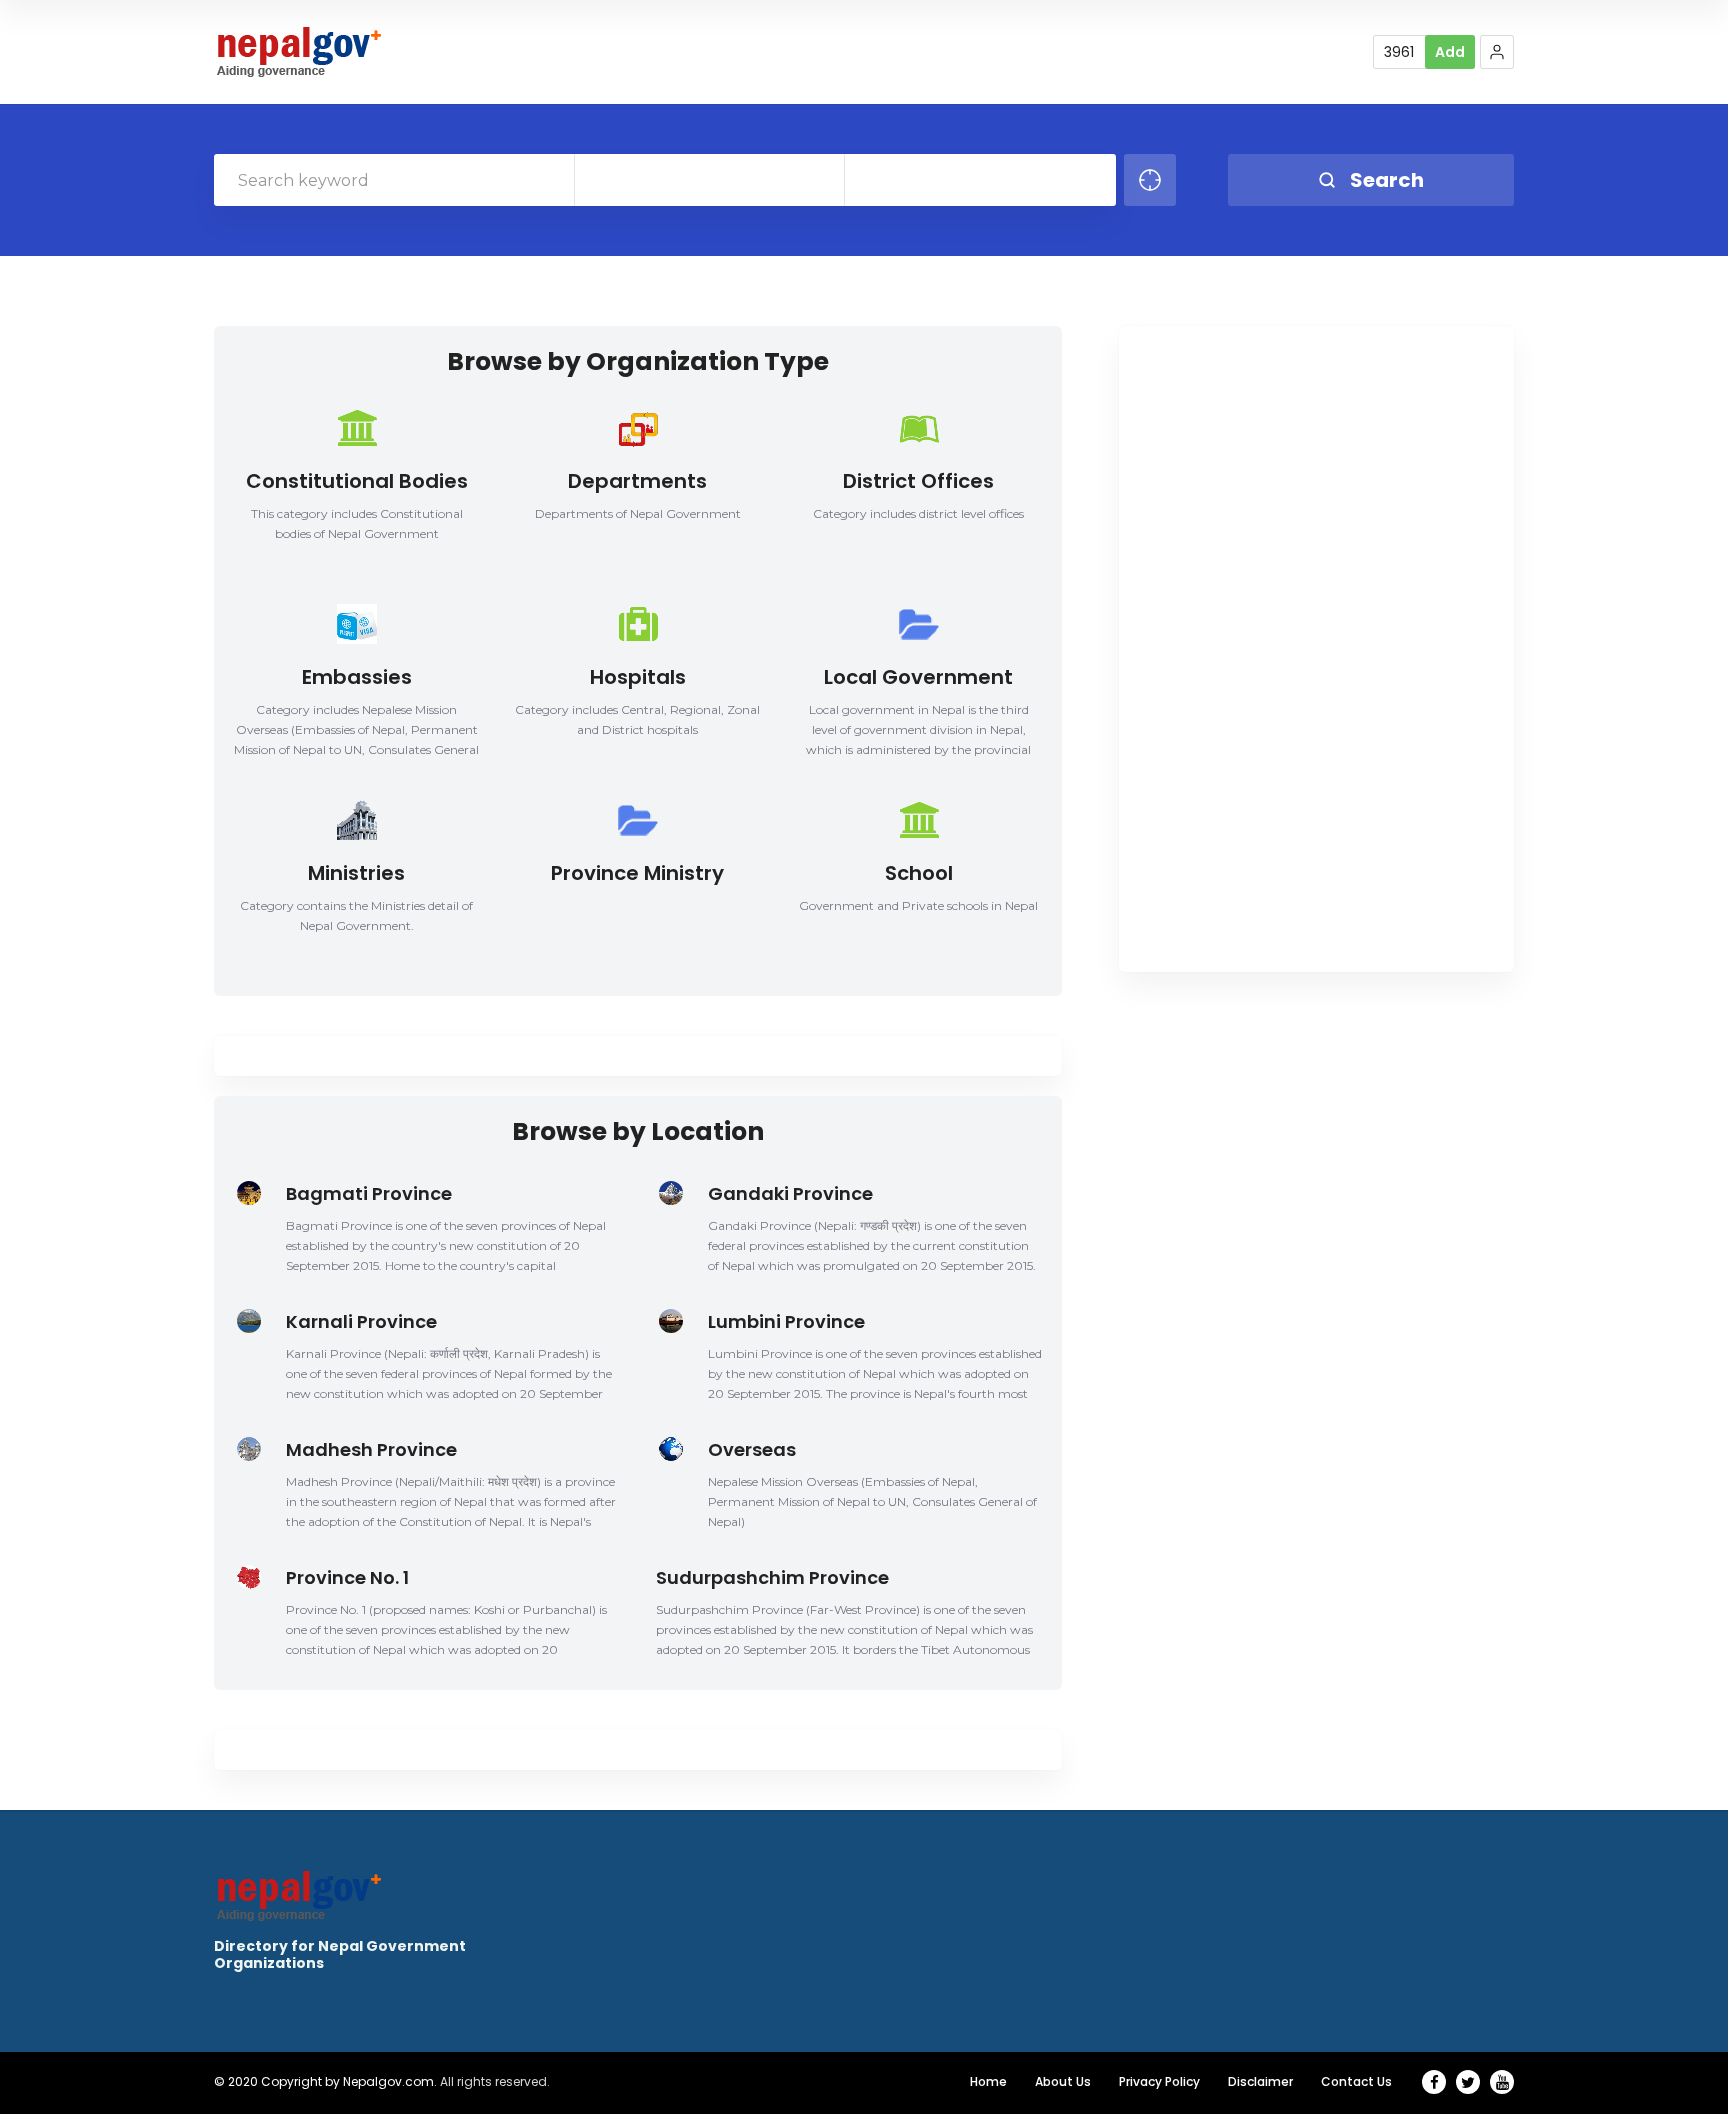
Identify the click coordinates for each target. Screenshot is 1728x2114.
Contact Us (1356, 2081)
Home (988, 2081)
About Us (1063, 2081)
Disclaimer (1260, 2081)
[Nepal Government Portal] (298, 52)
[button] (1497, 52)
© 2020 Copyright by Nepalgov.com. (325, 2081)
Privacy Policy (1159, 2081)
